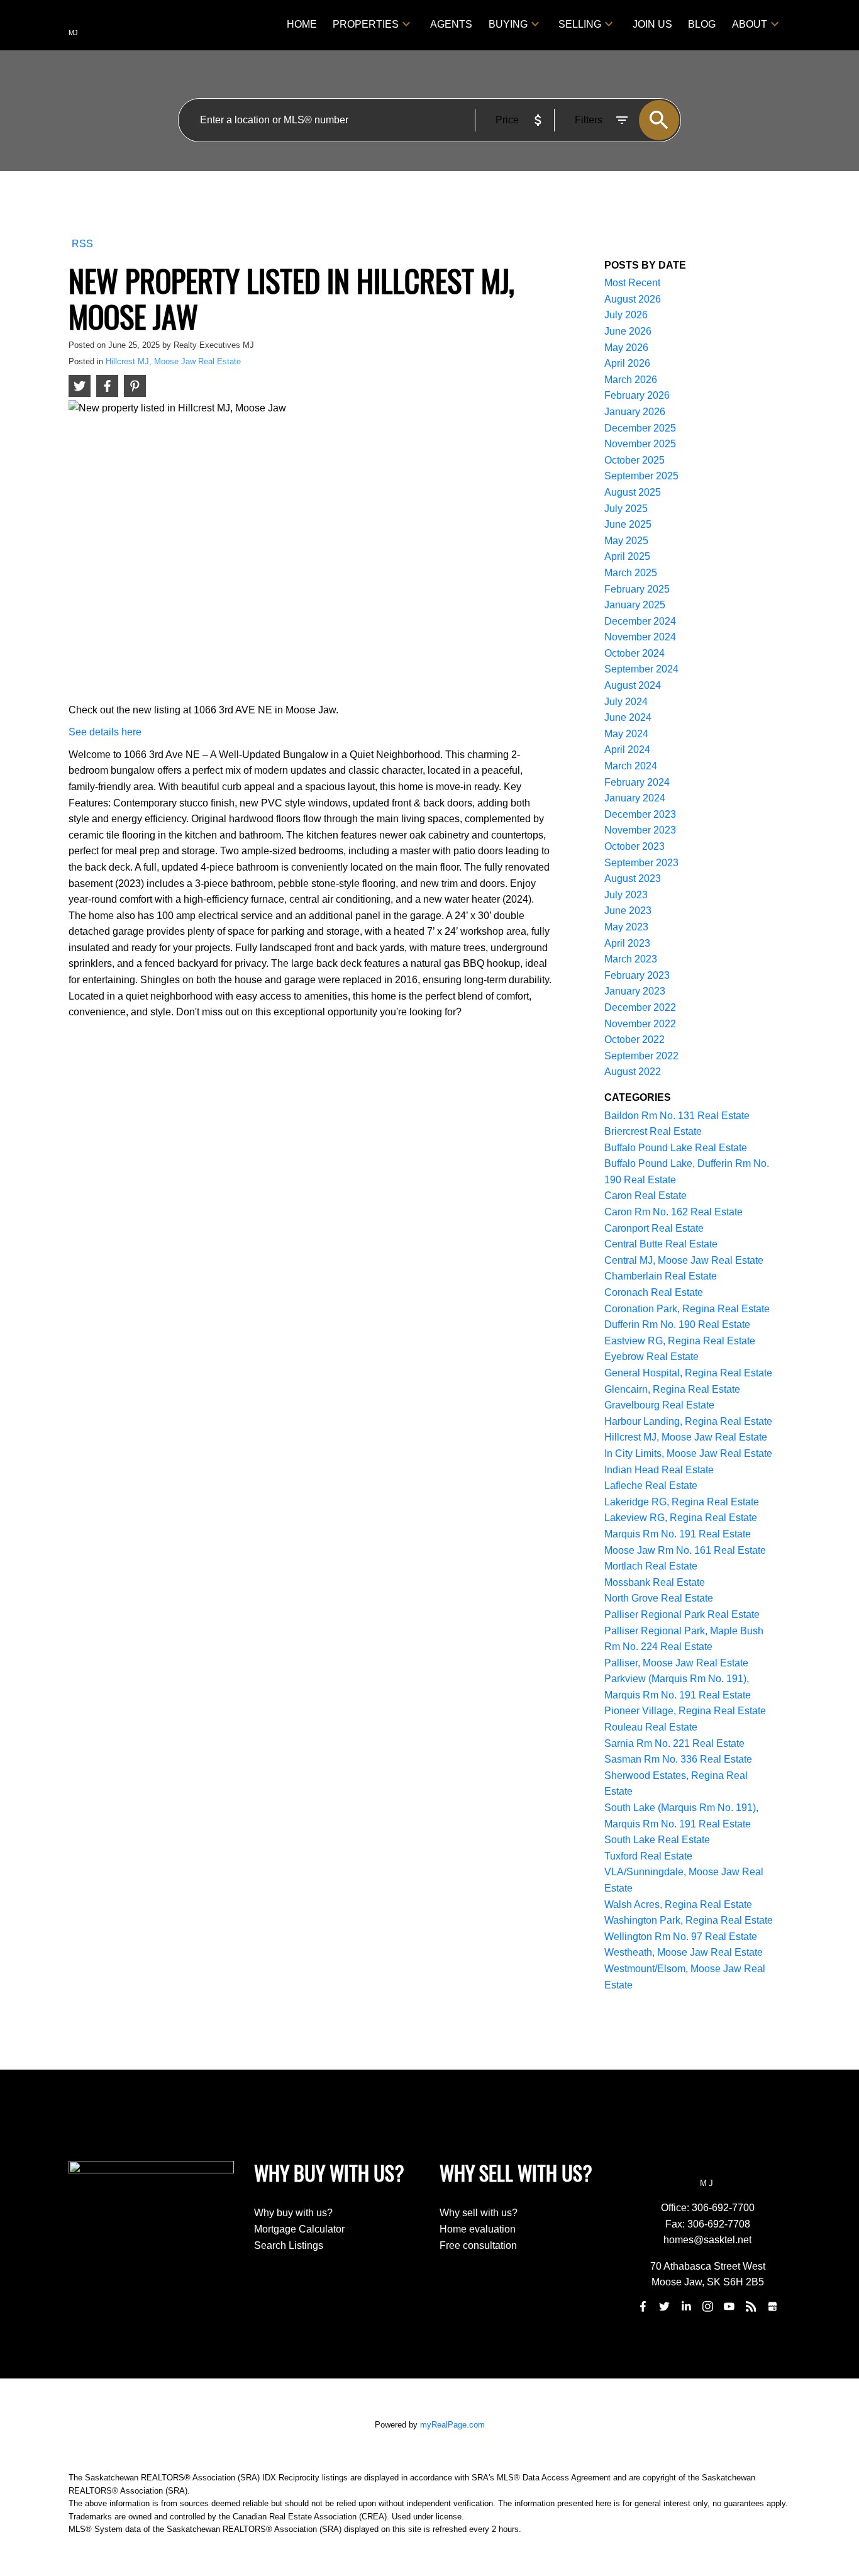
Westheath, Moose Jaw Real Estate (684, 1952)
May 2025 (626, 541)
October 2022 (635, 1040)
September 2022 (641, 1056)
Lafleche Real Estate (651, 1486)
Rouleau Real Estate (651, 1727)
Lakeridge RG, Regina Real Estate (682, 1502)
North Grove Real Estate (659, 1598)
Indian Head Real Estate (659, 1470)
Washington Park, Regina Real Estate (689, 1920)
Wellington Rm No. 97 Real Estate (681, 1937)
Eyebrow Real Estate (651, 1357)
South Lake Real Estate (657, 1840)
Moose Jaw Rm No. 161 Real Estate (685, 1550)
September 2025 (641, 476)
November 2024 (640, 637)
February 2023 (637, 975)
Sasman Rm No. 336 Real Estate (678, 1759)
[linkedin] (686, 2306)
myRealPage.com (452, 2425)
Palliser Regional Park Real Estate (682, 1614)
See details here (105, 732)
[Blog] (751, 2306)
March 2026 (631, 380)
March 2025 (631, 573)
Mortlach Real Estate (651, 1566)
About (750, 24)
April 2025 (627, 556)
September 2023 (641, 863)
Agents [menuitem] (451, 24)
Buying (508, 24)
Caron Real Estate (646, 1196)
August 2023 (633, 878)
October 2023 (635, 846)
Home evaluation (478, 2229)
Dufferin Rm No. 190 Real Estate (677, 1324)
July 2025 (626, 509)
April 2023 (627, 943)
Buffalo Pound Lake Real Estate (676, 1148)
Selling (580, 24)
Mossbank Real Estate (655, 1582)
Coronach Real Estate (654, 1292)
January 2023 (635, 991)
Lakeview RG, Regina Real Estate (681, 1518)
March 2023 (631, 959)
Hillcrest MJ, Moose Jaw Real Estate (173, 361)
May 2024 (626, 734)
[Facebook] (643, 2306)
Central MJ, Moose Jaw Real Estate (684, 1260)
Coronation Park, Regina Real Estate (687, 1309)
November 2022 (640, 1024)
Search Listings (289, 2245)
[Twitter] (665, 2306)
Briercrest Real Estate (653, 1131)
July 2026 (626, 315)
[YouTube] (729, 2306)
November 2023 (640, 830)
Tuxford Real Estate (648, 1856)
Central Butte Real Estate (661, 1244)
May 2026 (626, 348)
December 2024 (640, 621)
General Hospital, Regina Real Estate (688, 1373)
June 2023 (628, 911)
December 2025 (640, 428)
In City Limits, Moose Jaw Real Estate (688, 1453)
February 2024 (637, 782)
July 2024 (626, 702)
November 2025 (640, 444)
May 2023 (626, 927)
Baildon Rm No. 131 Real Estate (677, 1116)
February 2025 (637, 589)
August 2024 (633, 685)
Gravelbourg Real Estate (659, 1405)
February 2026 (637, 395)
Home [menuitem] (302, 24)
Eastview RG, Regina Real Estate (680, 1341)
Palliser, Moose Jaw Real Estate (676, 1663)
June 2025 (628, 524)
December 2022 (640, 1007)
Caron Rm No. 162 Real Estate (673, 1212)
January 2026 (635, 412)
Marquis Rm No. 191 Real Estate (678, 1534)
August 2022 (633, 1072)
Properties (366, 24)
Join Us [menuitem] (652, 24)
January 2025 (635, 605)
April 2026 (627, 363)
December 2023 (640, 814)
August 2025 (633, 492)
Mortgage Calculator (299, 2229)
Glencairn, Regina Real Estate (672, 1389)
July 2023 (626, 895)
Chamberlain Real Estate (661, 1276)
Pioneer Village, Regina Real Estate (685, 1711)
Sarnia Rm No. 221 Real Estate (674, 1743)
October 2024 (635, 653)
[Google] (772, 2306)
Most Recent (632, 283)
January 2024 (635, 798)
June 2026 (628, 331)
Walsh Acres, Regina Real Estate (678, 1904)
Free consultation (478, 2245)
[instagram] (707, 2306)
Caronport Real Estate (654, 1228)
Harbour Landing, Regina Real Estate (688, 1421)
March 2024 (631, 766)
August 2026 (633, 299)
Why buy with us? (293, 2213)
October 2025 (635, 460)
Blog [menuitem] (702, 24)
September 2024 (641, 669)
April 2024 (627, 750)
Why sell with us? (479, 2213)
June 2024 (628, 717)
